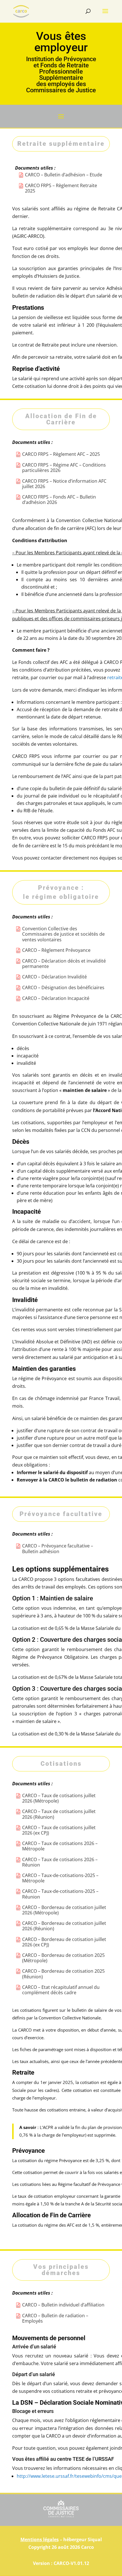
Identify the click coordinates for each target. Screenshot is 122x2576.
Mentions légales (40, 2539)
